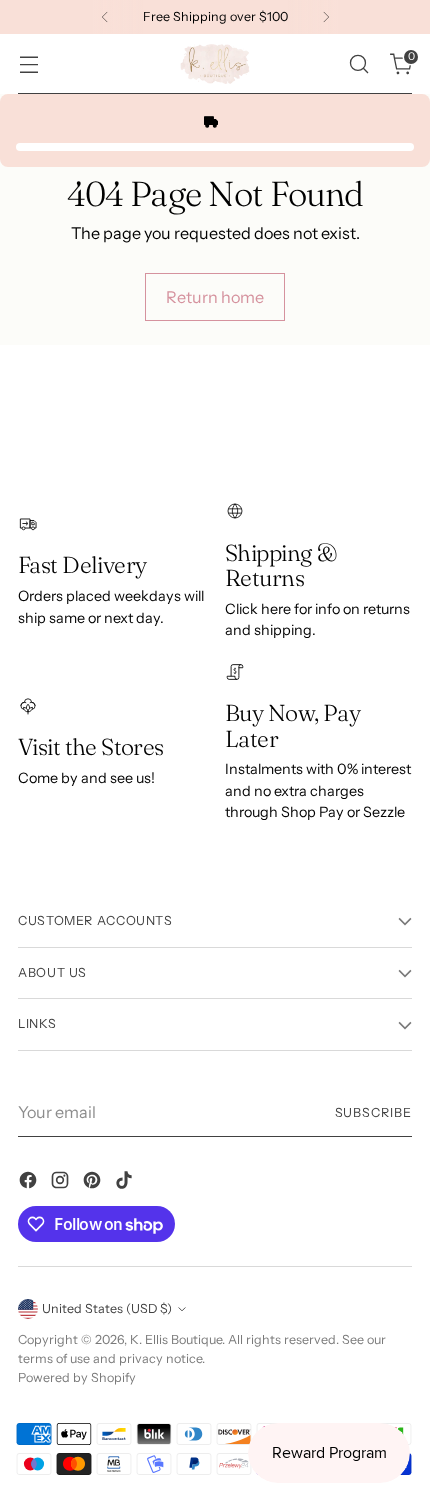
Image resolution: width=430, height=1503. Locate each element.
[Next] (326, 17)
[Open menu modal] (28, 64)
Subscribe (374, 1112)
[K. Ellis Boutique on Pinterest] (94, 1183)
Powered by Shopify (77, 1377)
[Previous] (105, 17)
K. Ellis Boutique (176, 1339)
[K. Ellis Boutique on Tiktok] (126, 1183)
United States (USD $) (107, 1308)
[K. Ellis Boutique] (215, 64)
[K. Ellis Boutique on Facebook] (30, 1183)
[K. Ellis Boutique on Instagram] (62, 1183)
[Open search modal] (358, 64)
